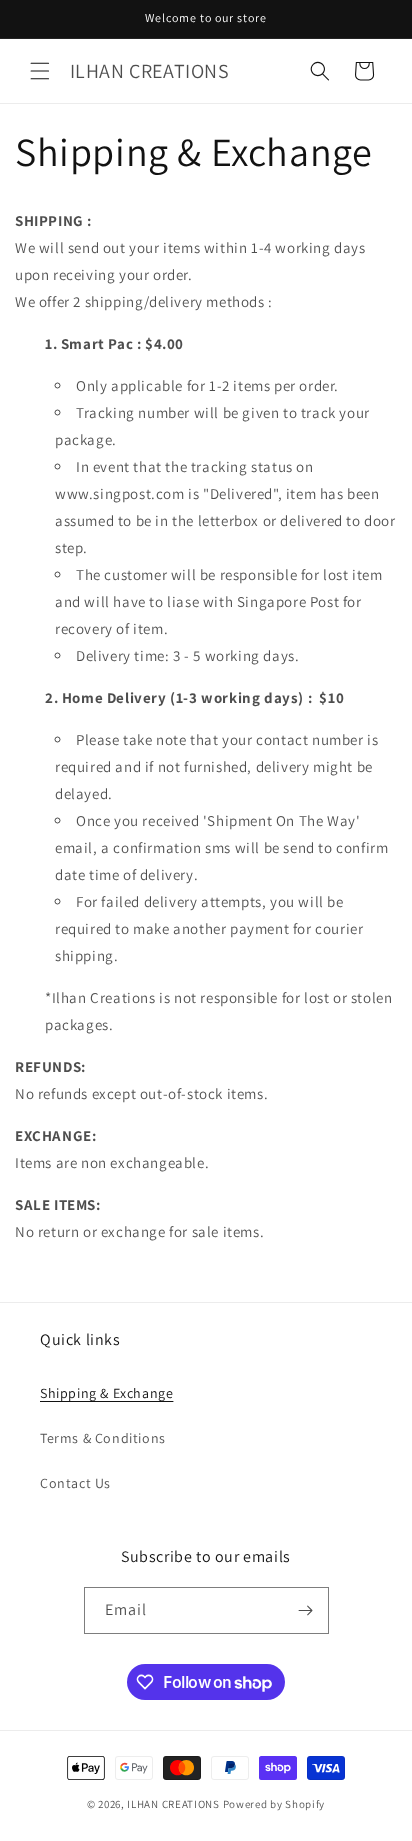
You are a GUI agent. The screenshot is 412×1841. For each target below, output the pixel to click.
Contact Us (75, 1483)
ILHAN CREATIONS (173, 1804)
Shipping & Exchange (106, 1393)
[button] (40, 71)
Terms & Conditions (103, 1438)
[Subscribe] (306, 1610)
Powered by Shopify (274, 1804)
